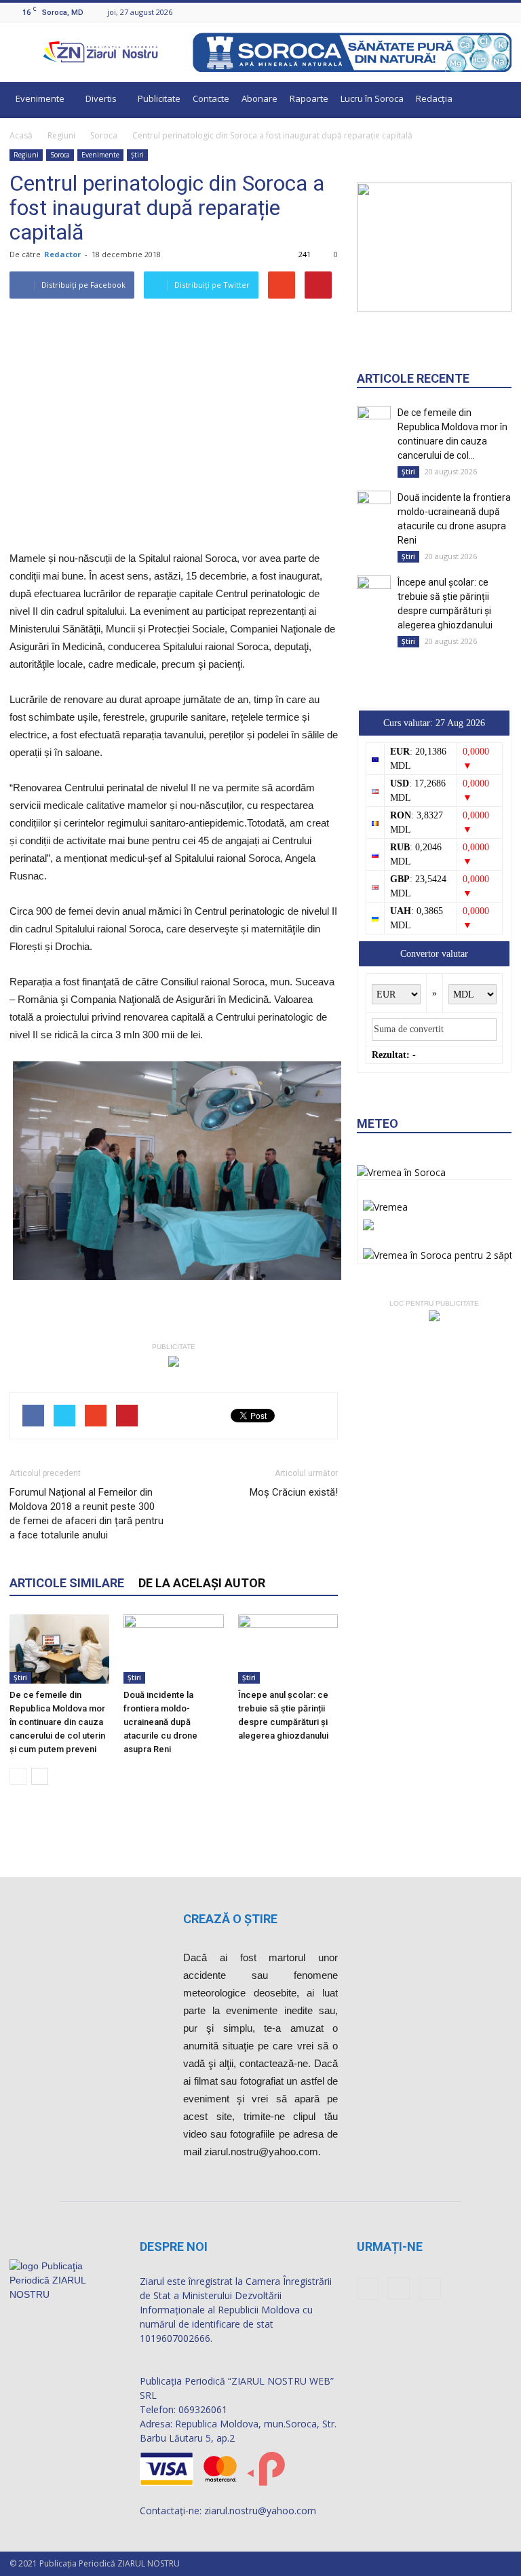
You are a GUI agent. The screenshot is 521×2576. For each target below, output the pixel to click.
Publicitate (159, 98)
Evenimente (40, 98)
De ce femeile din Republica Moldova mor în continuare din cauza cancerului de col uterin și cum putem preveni (57, 1722)
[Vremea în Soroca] (401, 1172)
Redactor (62, 254)
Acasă (21, 135)
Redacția (434, 98)
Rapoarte (309, 98)
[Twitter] (504, 12)
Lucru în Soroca (372, 98)
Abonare (259, 98)
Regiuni (61, 135)
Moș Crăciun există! (294, 1492)
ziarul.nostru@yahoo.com (260, 2511)
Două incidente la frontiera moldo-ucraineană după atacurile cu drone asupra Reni (160, 1722)
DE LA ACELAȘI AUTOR (202, 1583)
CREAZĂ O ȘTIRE (230, 1919)
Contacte (211, 98)
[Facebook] (470, 12)
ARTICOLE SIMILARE (67, 1583)
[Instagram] (487, 12)
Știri (137, 155)
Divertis (101, 98)
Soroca (104, 135)
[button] (495, 100)
